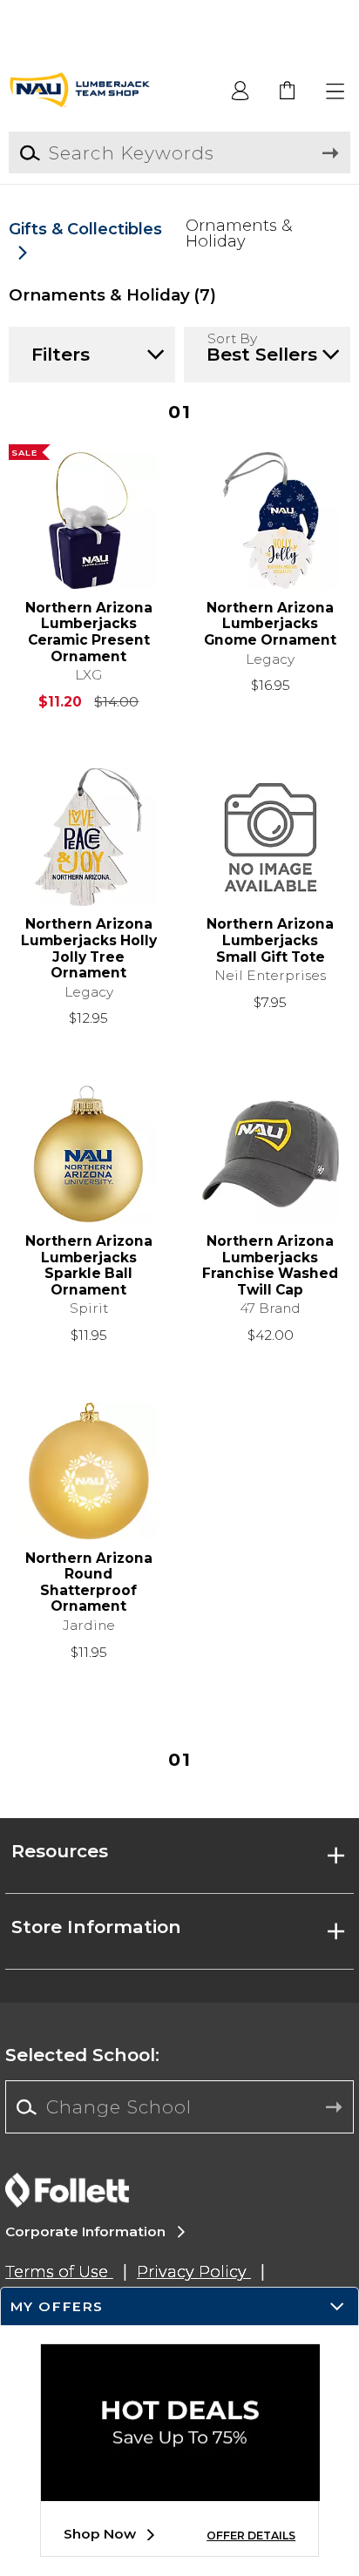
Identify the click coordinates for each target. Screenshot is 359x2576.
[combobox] (179, 2107)
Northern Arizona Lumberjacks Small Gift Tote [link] (270, 940)
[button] (336, 92)
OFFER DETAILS (251, 2535)
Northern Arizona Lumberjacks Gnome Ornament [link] (270, 624)
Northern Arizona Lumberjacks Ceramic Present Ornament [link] (89, 632)
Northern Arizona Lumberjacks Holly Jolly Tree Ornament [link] (89, 949)
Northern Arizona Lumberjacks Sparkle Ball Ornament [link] (89, 1266)
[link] (288, 92)
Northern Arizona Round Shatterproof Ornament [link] (89, 1583)
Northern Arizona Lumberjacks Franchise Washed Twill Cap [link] (270, 1266)
